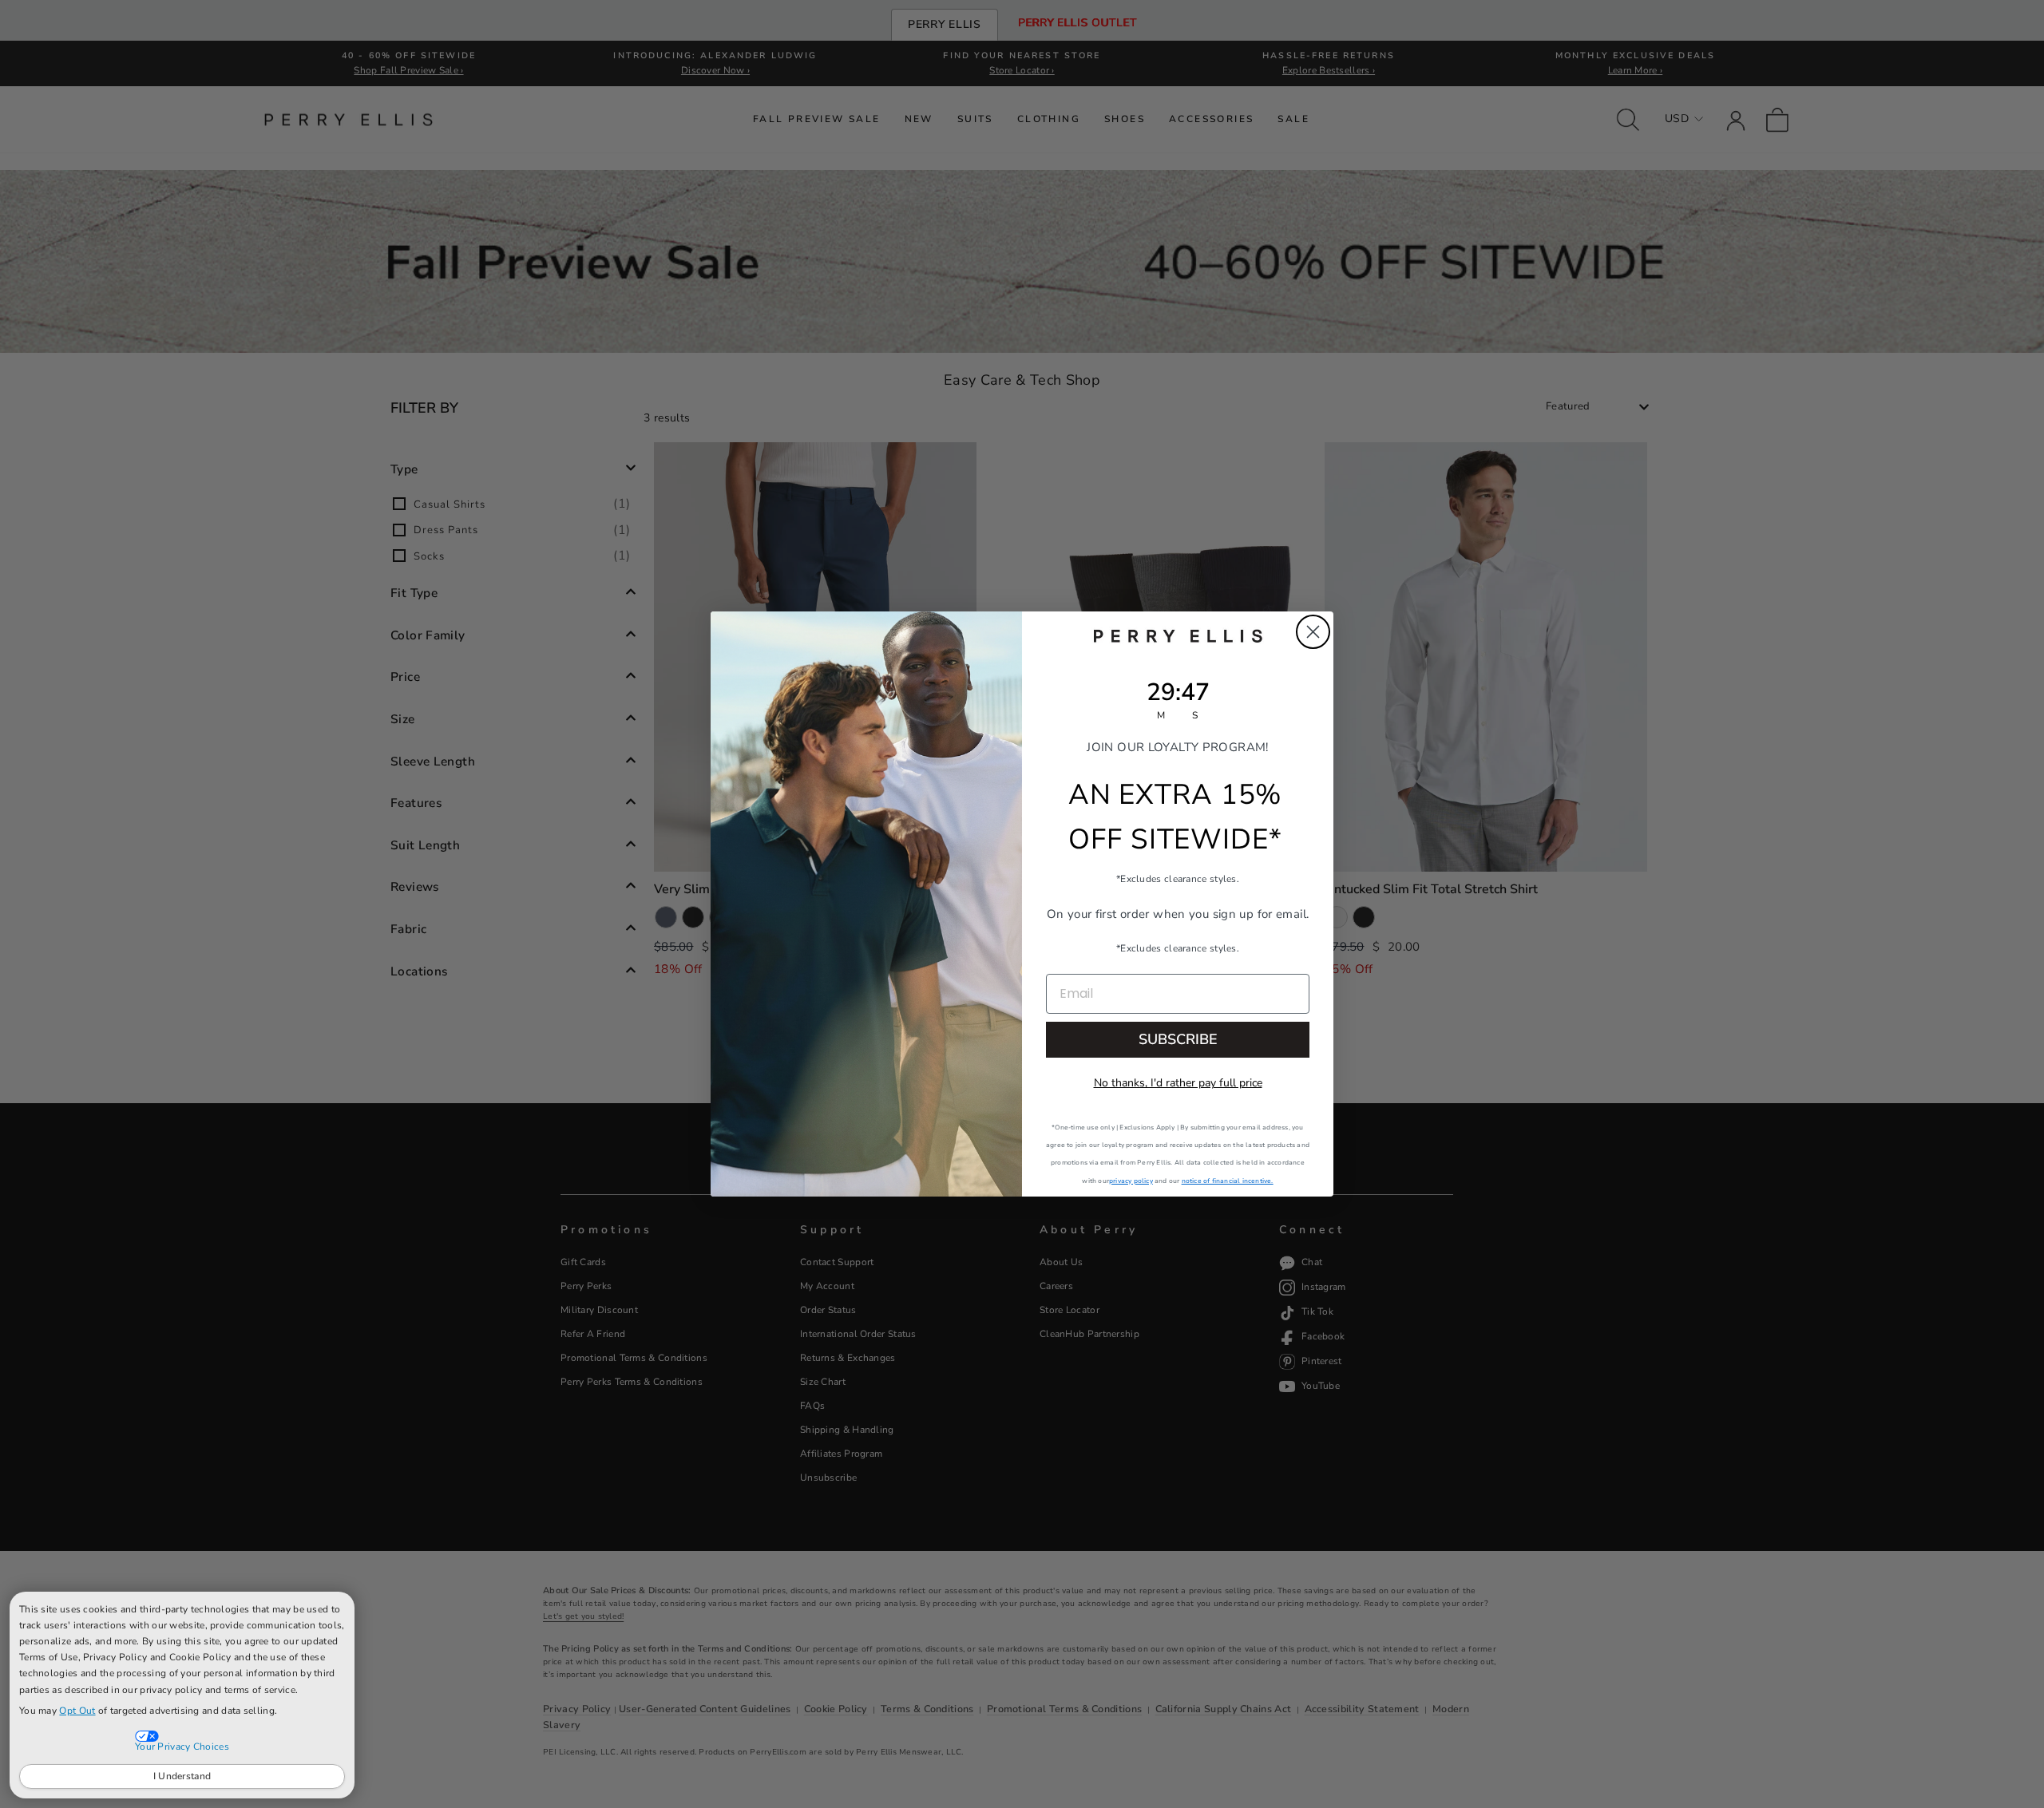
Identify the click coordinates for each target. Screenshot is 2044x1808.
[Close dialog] (1313, 632)
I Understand (182, 1776)
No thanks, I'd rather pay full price (1178, 1083)
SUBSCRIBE (1178, 1039)
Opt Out (77, 1711)
